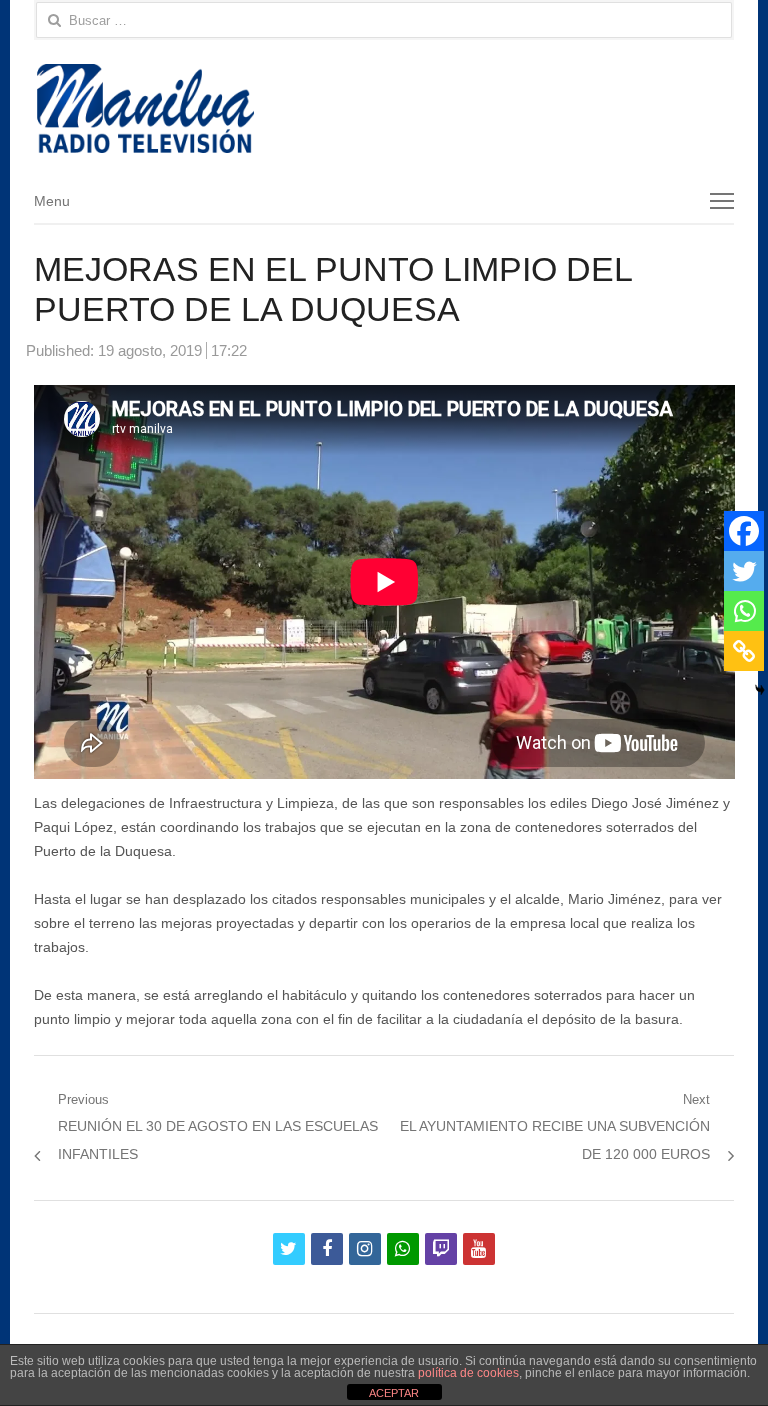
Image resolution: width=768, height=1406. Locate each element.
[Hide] (760, 690)
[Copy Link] (744, 651)
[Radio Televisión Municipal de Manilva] (384, 108)
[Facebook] (744, 531)
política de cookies (468, 1373)
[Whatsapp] (744, 611)
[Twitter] (744, 571)
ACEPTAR (394, 1393)
